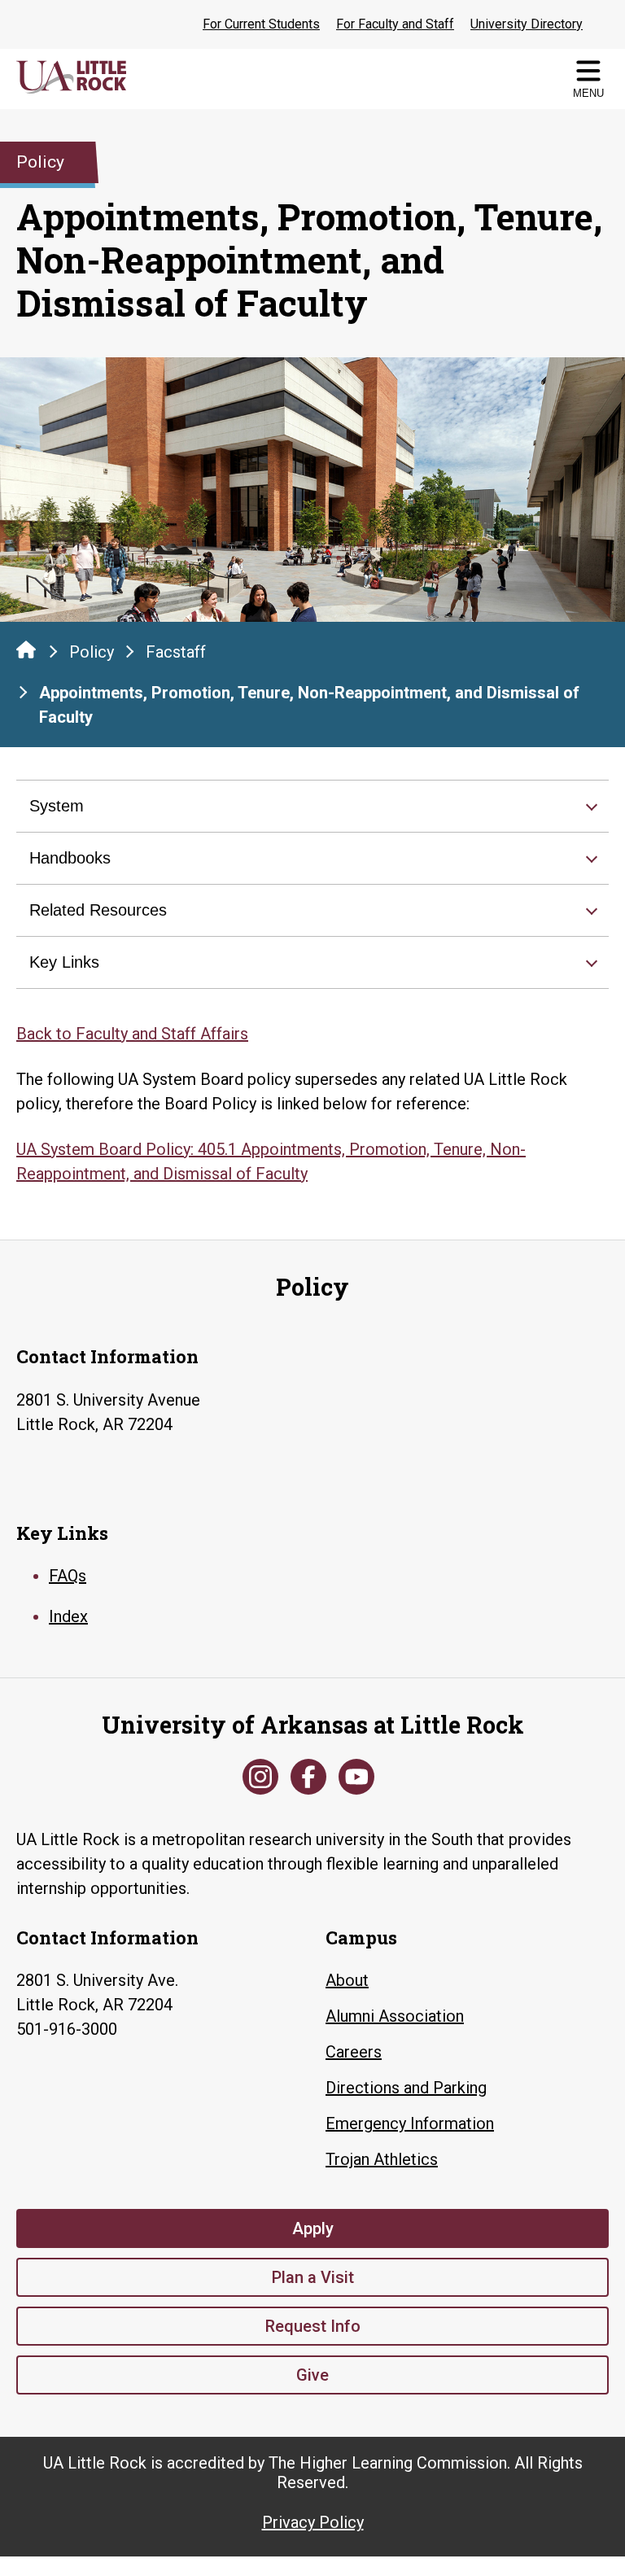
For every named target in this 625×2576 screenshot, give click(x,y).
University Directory (527, 24)
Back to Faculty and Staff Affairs (132, 1034)
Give (312, 2375)
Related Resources (98, 910)
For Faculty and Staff (395, 24)
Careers (354, 2052)
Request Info (313, 2326)
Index (68, 1616)
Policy (92, 652)
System (57, 806)
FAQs (68, 1576)
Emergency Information (410, 2123)
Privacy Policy (313, 2522)
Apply (313, 2228)
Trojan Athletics (382, 2159)
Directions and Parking (406, 2088)
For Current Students (261, 24)
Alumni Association (395, 2016)
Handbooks (70, 858)
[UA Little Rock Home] (26, 649)
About (347, 1980)
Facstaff (176, 652)
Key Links (64, 962)
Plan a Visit (313, 2277)
